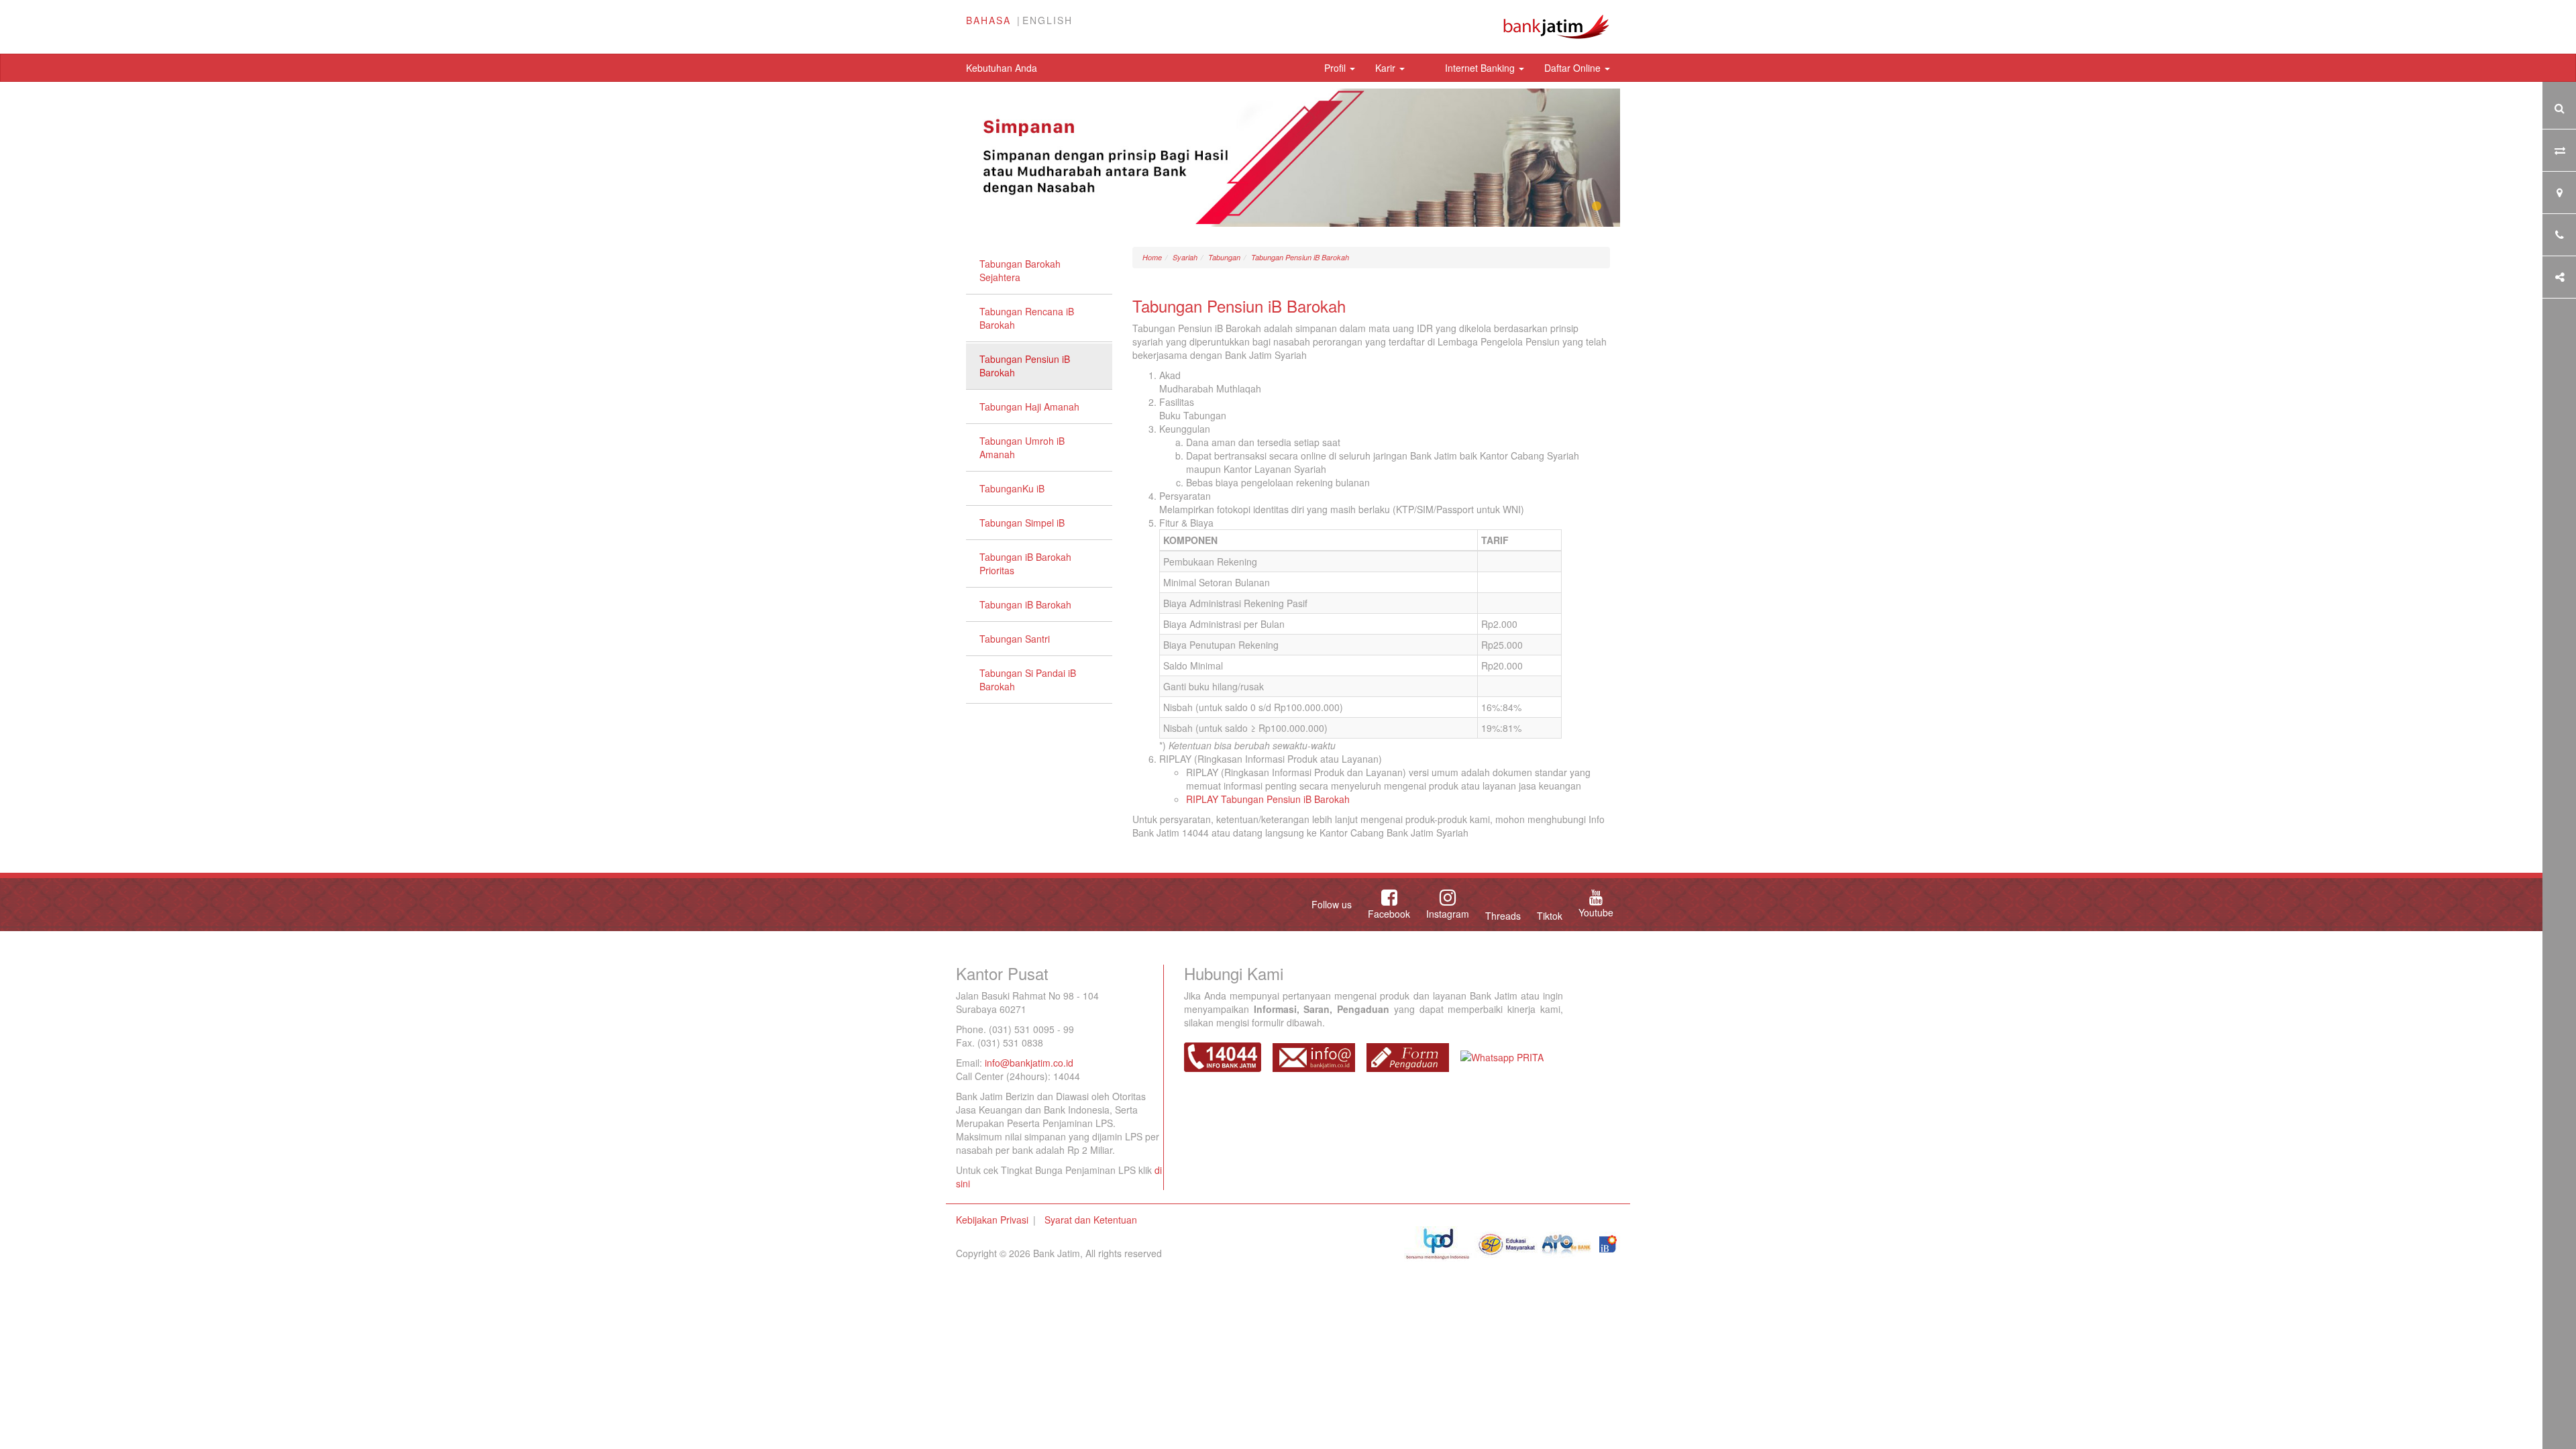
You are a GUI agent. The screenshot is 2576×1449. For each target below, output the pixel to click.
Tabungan (1224, 257)
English (1048, 20)
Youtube (1596, 912)
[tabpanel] (1288, 158)
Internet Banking (1481, 68)
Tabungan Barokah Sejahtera (1020, 270)
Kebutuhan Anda (1002, 68)
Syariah (1185, 257)
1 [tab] (1597, 207)
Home (1152, 257)
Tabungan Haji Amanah (1029, 407)
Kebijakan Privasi (992, 1220)
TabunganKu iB (1012, 488)
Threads (1503, 916)
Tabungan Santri (1015, 639)
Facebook (1389, 914)
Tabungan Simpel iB (1022, 523)
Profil (1336, 68)
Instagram (1448, 914)
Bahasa (988, 20)
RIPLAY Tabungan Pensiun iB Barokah (1268, 799)
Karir (1387, 68)
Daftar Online (1574, 68)
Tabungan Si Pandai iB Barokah (1028, 680)
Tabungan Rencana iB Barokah (1027, 318)
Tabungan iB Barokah (1025, 604)
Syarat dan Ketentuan (1091, 1220)
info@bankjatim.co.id (1029, 1063)
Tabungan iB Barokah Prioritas (1025, 563)
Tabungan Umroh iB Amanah (1022, 447)
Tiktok (1550, 916)
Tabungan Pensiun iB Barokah (1025, 366)
